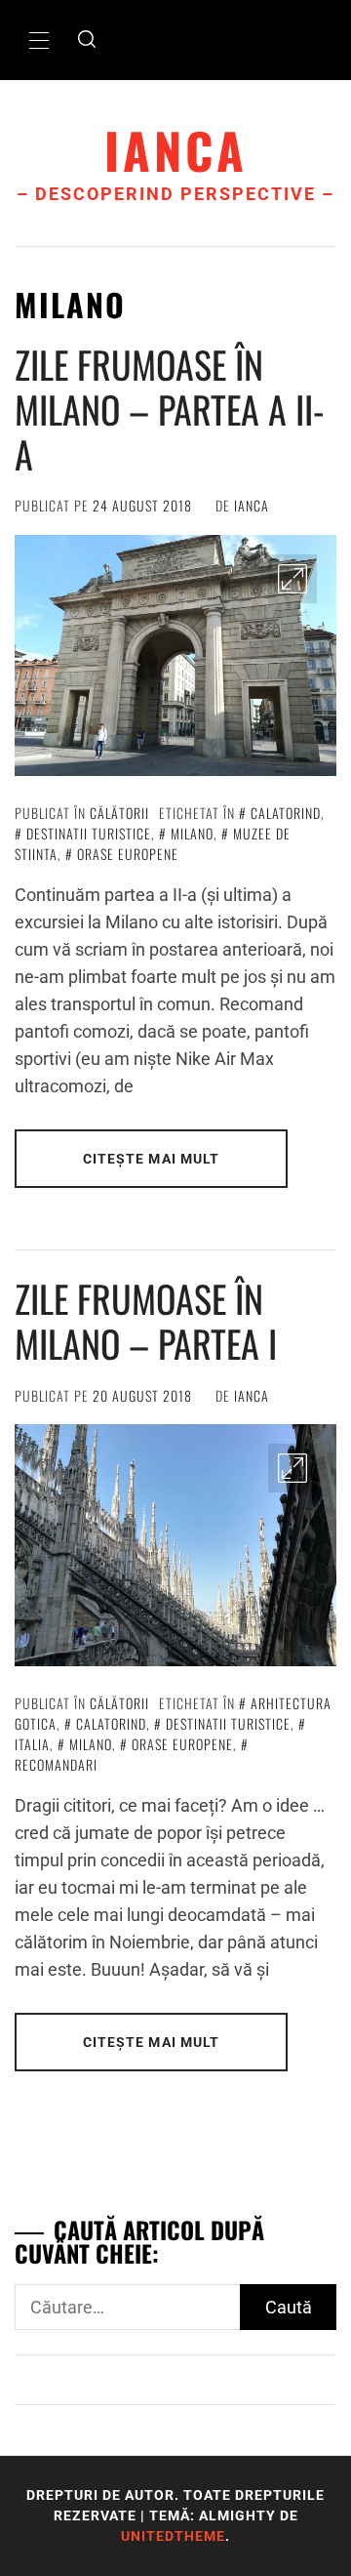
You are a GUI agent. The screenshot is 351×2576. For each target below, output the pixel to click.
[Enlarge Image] (292, 579)
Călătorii (119, 813)
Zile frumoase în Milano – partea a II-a (170, 409)
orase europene (128, 854)
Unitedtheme (173, 2536)
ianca (176, 150)
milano (192, 833)
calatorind (286, 813)
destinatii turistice (89, 833)
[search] (87, 40)
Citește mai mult (152, 1159)
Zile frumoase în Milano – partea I (146, 1321)
